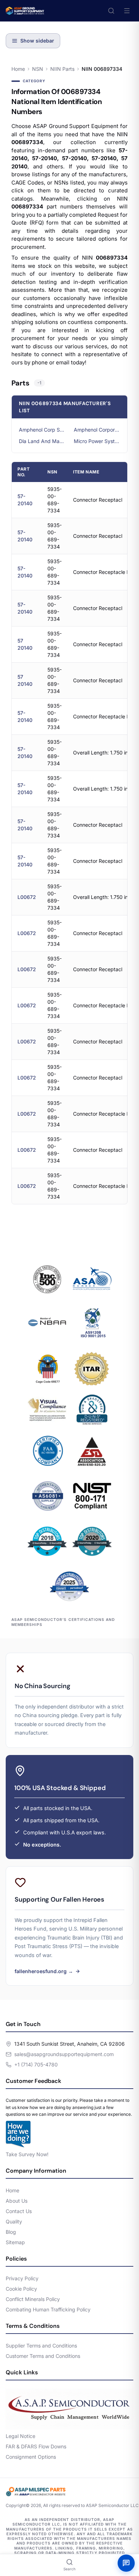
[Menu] (127, 11)
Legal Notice (20, 2436)
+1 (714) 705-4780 (36, 2064)
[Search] (111, 11)
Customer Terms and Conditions (43, 2356)
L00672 (27, 897)
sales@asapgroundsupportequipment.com (64, 2054)
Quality (14, 2221)
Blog (11, 2232)
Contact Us (19, 2211)
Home (18, 69)
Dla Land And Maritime (42, 441)
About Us (17, 2201)
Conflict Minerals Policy (33, 2299)
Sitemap (15, 2242)
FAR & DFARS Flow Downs (36, 2446)
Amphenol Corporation (97, 430)
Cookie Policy (21, 2289)
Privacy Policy (22, 2278)
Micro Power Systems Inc (97, 441)
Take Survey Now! (27, 2154)
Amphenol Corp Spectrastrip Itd (42, 430)
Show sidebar (37, 41)
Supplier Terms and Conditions (41, 2346)
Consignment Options (31, 2457)
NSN (38, 69)
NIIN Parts (62, 69)
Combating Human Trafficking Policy (48, 2309)
